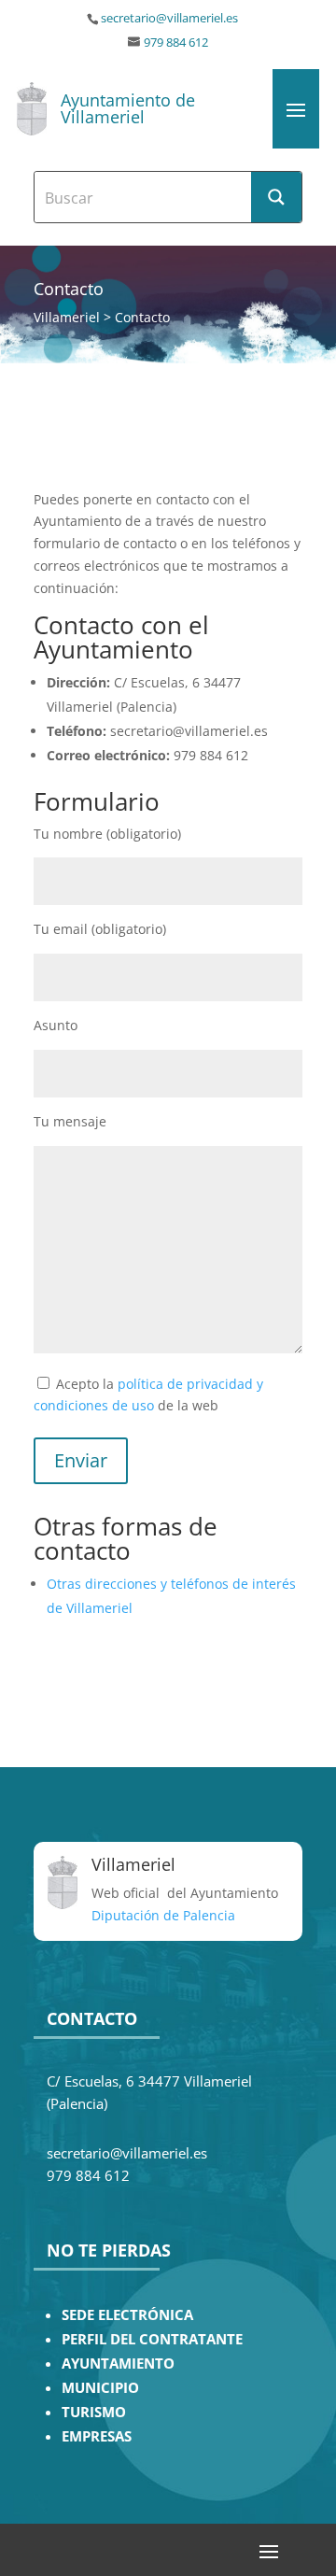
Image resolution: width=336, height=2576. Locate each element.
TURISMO (94, 2412)
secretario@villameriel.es (169, 18)
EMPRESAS (97, 2436)
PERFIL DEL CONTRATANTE (152, 2339)
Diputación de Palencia (163, 1915)
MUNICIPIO (100, 2388)
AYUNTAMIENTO (118, 2364)
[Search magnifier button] (276, 197)
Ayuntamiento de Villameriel (128, 108)
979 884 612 (176, 42)
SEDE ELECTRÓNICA (127, 2315)
